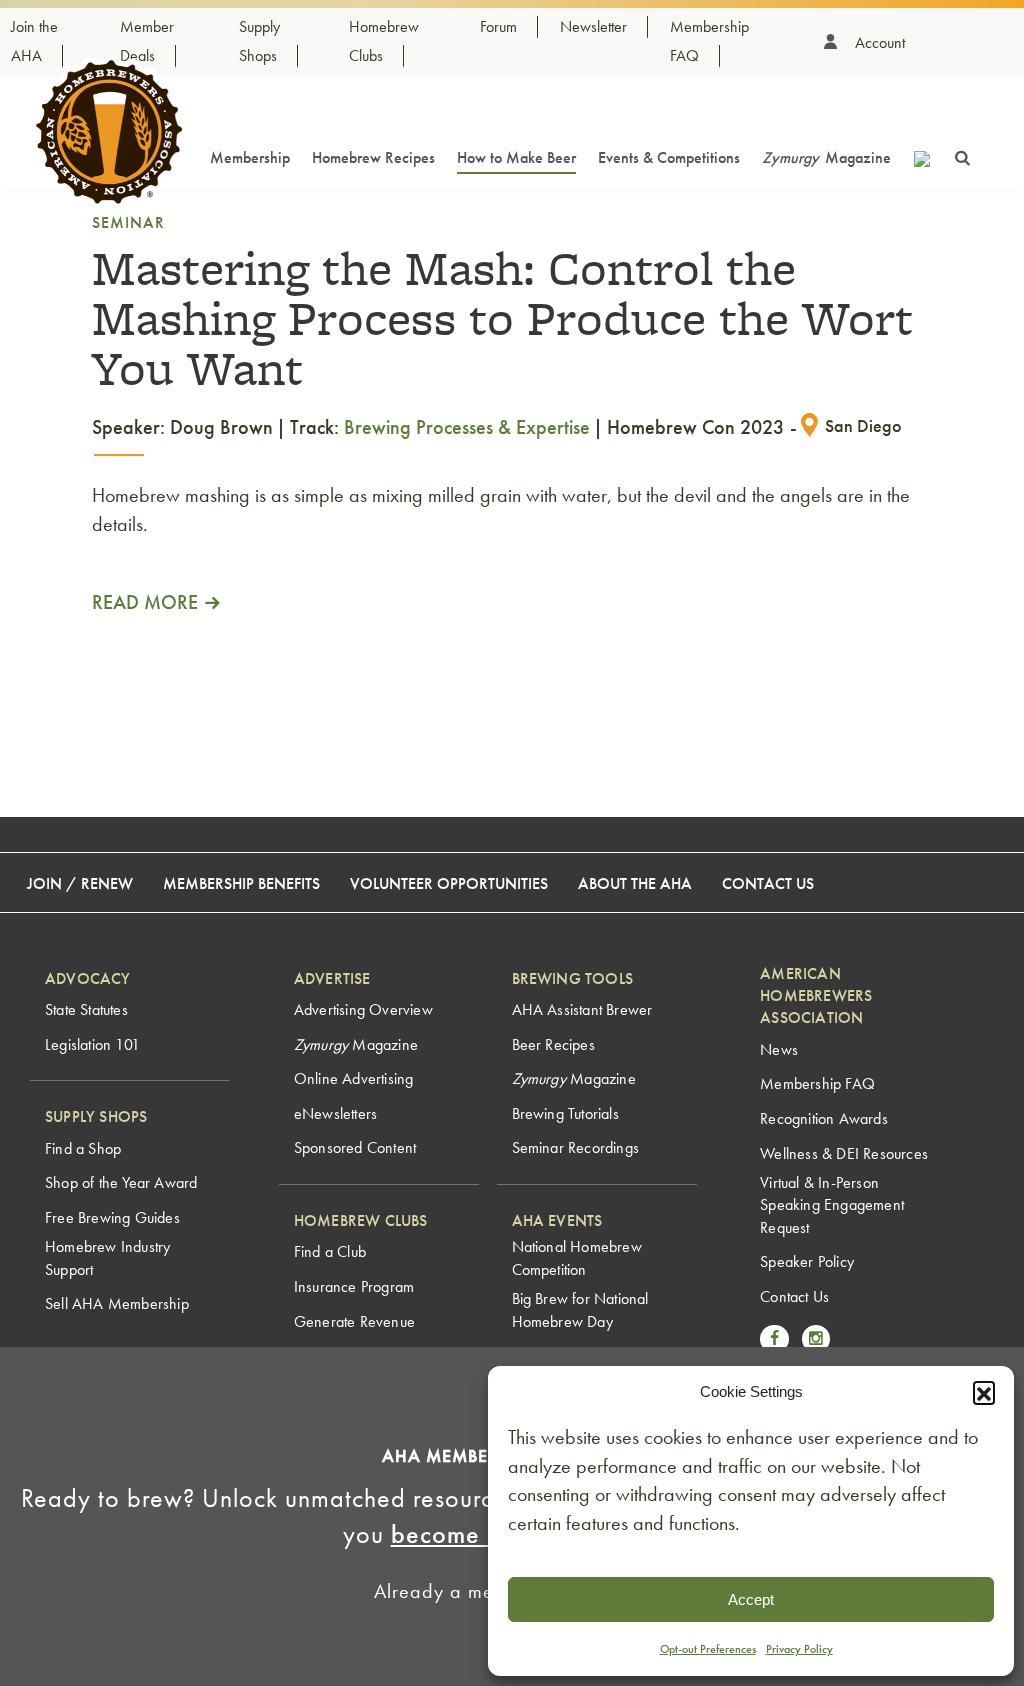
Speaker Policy (807, 1261)
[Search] (963, 155)
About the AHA (635, 883)
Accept (751, 1599)
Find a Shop (83, 1148)
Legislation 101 (92, 1044)
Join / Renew (80, 883)
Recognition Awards (824, 1118)
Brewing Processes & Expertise (467, 427)
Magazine (826, 157)
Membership (250, 157)
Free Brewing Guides (112, 1217)
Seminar (128, 222)
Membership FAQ (817, 1083)
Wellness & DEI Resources (844, 1153)
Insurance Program (354, 1286)
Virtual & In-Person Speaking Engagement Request (832, 1205)
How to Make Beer (516, 157)
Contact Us (768, 883)
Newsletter (593, 26)
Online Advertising (354, 1078)
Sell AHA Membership (117, 1303)
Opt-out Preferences (708, 1649)
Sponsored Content (355, 1147)
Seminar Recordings (576, 1147)
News (779, 1049)
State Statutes (86, 1009)
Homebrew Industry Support (107, 1257)
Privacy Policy (799, 1649)
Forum (498, 26)
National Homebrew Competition (577, 1257)
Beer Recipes (553, 1044)
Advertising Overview (363, 1009)
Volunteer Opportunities (449, 883)
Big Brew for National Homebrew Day (580, 1309)
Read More (145, 602)
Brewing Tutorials (565, 1113)
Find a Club (330, 1251)
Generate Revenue (354, 1321)
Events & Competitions (669, 157)
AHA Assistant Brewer (582, 1009)
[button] (984, 1392)
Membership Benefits (241, 883)
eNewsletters (335, 1113)
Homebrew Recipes (373, 157)
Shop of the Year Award (121, 1182)
